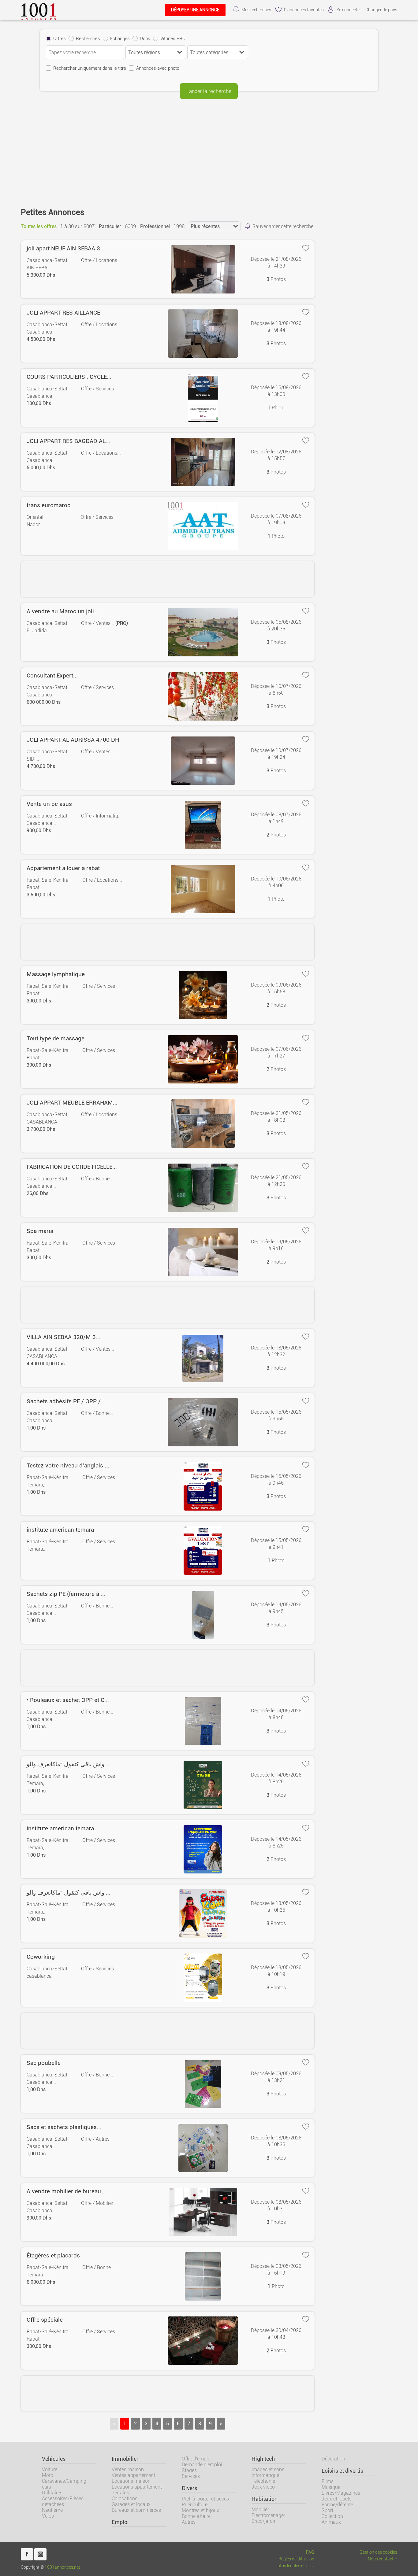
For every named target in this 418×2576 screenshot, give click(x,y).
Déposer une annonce (195, 10)
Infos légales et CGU (295, 2566)
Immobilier (125, 2459)
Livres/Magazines (341, 2493)
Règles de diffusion (296, 2559)
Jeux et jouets (337, 2499)
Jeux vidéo (263, 2487)
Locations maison (131, 2481)
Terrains (120, 2493)
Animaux (331, 2522)
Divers (189, 2488)
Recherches (88, 39)
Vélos (48, 2516)
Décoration (333, 2459)
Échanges (120, 39)
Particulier (110, 226)
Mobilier (260, 2510)
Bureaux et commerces (136, 2510)
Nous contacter (383, 2559)
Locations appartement (137, 2487)
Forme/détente (337, 2505)
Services (191, 2476)
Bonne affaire (196, 2516)
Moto (48, 2475)
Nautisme (52, 2510)
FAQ (310, 2552)
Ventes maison (128, 2469)
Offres (60, 39)
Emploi (120, 2522)
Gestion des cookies (378, 2552)
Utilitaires (52, 2493)
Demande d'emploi (202, 2465)
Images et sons (268, 2469)
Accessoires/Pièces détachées (63, 2501)
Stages (189, 2470)
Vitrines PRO (173, 39)
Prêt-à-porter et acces (205, 2499)
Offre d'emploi (197, 2459)
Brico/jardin (264, 2521)
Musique (331, 2487)
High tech (263, 2459)
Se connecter (349, 10)
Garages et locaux (131, 2504)
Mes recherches (256, 10)
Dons (145, 39)
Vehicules (54, 2459)
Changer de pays (381, 10)
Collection (332, 2516)
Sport (327, 2510)
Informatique (265, 2475)
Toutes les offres (39, 226)
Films (328, 2481)
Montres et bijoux (200, 2510)
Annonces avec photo (158, 68)
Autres (189, 2522)
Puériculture (195, 2505)
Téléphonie (263, 2481)
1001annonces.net (62, 2567)
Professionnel (155, 226)
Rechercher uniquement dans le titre (90, 68)
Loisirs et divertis (342, 2471)
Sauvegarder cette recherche (283, 226)
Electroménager (268, 2515)
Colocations (125, 2498)
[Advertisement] (209, 149)
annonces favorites (304, 10)
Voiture (50, 2469)
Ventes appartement (133, 2475)
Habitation (265, 2499)
